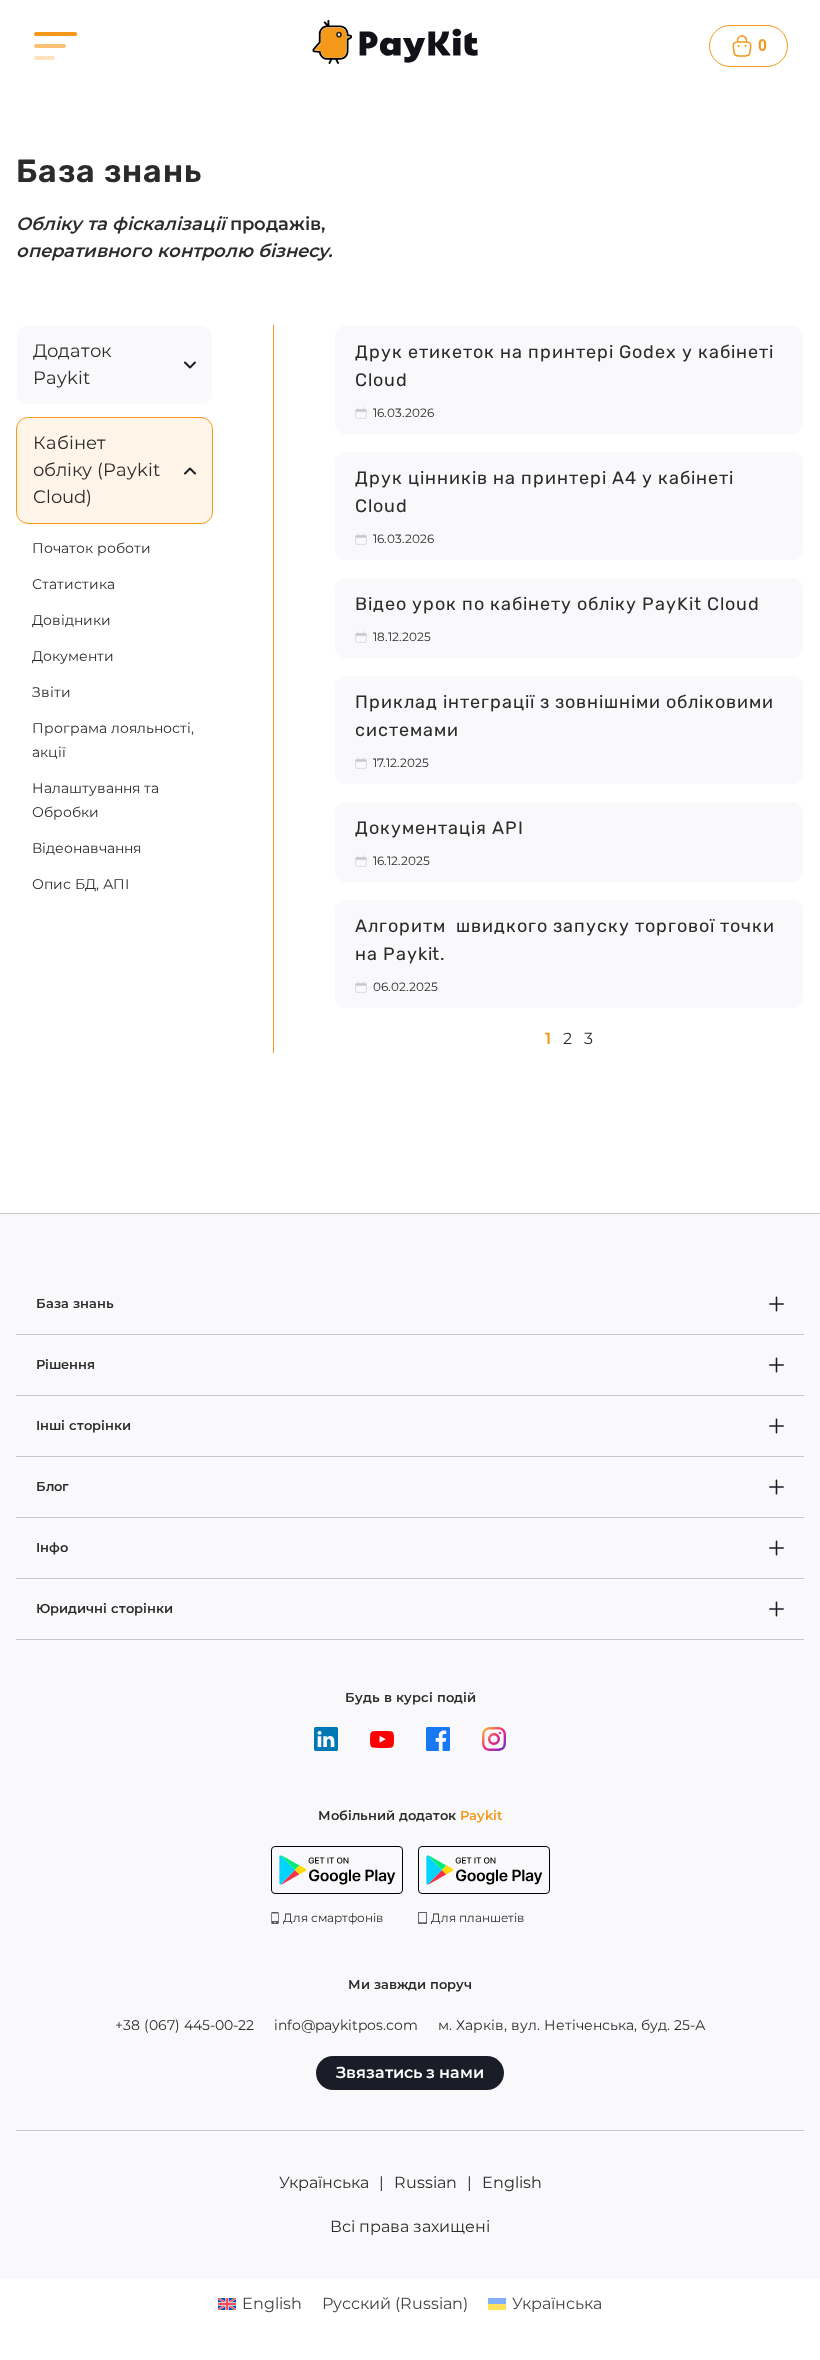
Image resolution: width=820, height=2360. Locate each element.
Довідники (71, 620)
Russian (425, 2182)
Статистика (73, 584)
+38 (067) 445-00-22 (184, 2025)
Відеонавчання (86, 848)
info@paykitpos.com (346, 2025)
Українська (324, 2182)
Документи (73, 656)
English (512, 2182)
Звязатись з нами (410, 2072)
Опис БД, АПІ (80, 884)
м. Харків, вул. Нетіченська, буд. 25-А (571, 2025)
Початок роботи (91, 548)
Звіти (51, 692)
